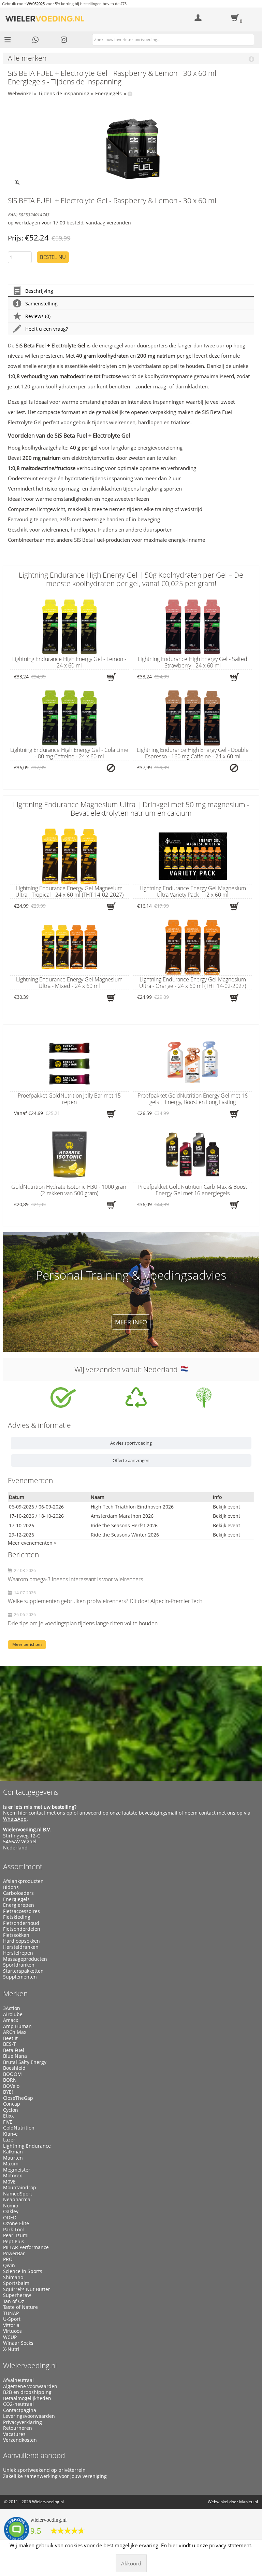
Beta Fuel (14, 2050)
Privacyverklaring (23, 2422)
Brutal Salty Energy (25, 2062)
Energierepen (19, 1905)
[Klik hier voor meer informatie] (63, 1397)
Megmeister (17, 2170)
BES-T (10, 2044)
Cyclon (11, 2110)
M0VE (9, 2182)
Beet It (10, 2038)
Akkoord (131, 2563)
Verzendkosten (20, 2440)
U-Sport (12, 2319)
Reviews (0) (38, 316)
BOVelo (11, 2086)
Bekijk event (227, 1507)
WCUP (10, 2337)
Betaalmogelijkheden (27, 2398)
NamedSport (18, 2194)
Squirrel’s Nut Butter (27, 2289)
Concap (12, 2104)
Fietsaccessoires (21, 1911)
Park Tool (13, 2230)
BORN (10, 2080)
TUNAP (11, 2313)
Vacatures (14, 2434)
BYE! (8, 2092)
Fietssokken (16, 1935)
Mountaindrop (20, 2188)
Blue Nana (15, 2056)
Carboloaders (18, 1893)
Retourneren (18, 2428)
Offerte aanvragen (131, 1460)
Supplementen (20, 1977)
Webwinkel (20, 93)
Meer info (131, 1322)
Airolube (13, 2014)
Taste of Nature (20, 2307)
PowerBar (14, 2254)
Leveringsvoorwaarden (29, 2416)
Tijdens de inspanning (64, 93)
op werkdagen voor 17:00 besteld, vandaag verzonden (69, 223)
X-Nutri (11, 2349)
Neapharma (17, 2200)
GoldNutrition (19, 2128)
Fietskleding (17, 1917)
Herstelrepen (18, 1953)
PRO (8, 2259)
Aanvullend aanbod (34, 2455)
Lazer (9, 2140)
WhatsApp (15, 1819)
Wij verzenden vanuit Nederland (128, 1369)
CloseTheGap (18, 2098)
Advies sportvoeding (131, 1443)
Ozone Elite (16, 2223)
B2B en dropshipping (27, 2392)
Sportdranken (19, 1965)
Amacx (11, 2020)
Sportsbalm (16, 2283)
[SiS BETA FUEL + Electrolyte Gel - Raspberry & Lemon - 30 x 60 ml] (131, 149)
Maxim (11, 2164)
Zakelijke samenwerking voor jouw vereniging (55, 2476)
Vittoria (11, 2325)
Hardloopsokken (21, 1941)
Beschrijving (39, 291)
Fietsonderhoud (21, 1923)
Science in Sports (23, 2271)
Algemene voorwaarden (30, 2386)
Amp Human (17, 2026)
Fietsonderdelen (22, 1929)
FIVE (8, 2122)
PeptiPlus (14, 2242)
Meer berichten (27, 1644)
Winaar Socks (18, 2343)
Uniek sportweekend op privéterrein (44, 2470)
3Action (12, 2008)
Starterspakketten (23, 1971)
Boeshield (14, 2068)
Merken (15, 1994)
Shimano (13, 2277)
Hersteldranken (21, 1947)
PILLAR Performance (26, 2247)
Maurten (13, 2158)
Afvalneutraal (18, 2380)
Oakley (11, 2212)
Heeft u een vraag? (47, 329)
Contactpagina (20, 2410)
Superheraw (17, 2295)
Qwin (9, 2265)
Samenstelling (41, 304)
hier (23, 1813)
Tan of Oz (14, 2301)
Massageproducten (25, 1959)
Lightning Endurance (27, 2146)
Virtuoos (12, 2331)
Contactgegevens (31, 1792)
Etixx (8, 2116)
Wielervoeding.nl (30, 2366)
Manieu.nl (249, 2502)
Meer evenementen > (32, 1543)
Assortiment (23, 1866)
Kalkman (13, 2152)
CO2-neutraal (18, 2404)
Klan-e (10, 2134)
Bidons (11, 1887)
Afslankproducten (23, 1881)
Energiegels (108, 93)
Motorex (12, 2176)
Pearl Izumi (16, 2235)
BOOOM (12, 2074)
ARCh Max (15, 2032)
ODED (10, 2218)
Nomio (11, 2206)
